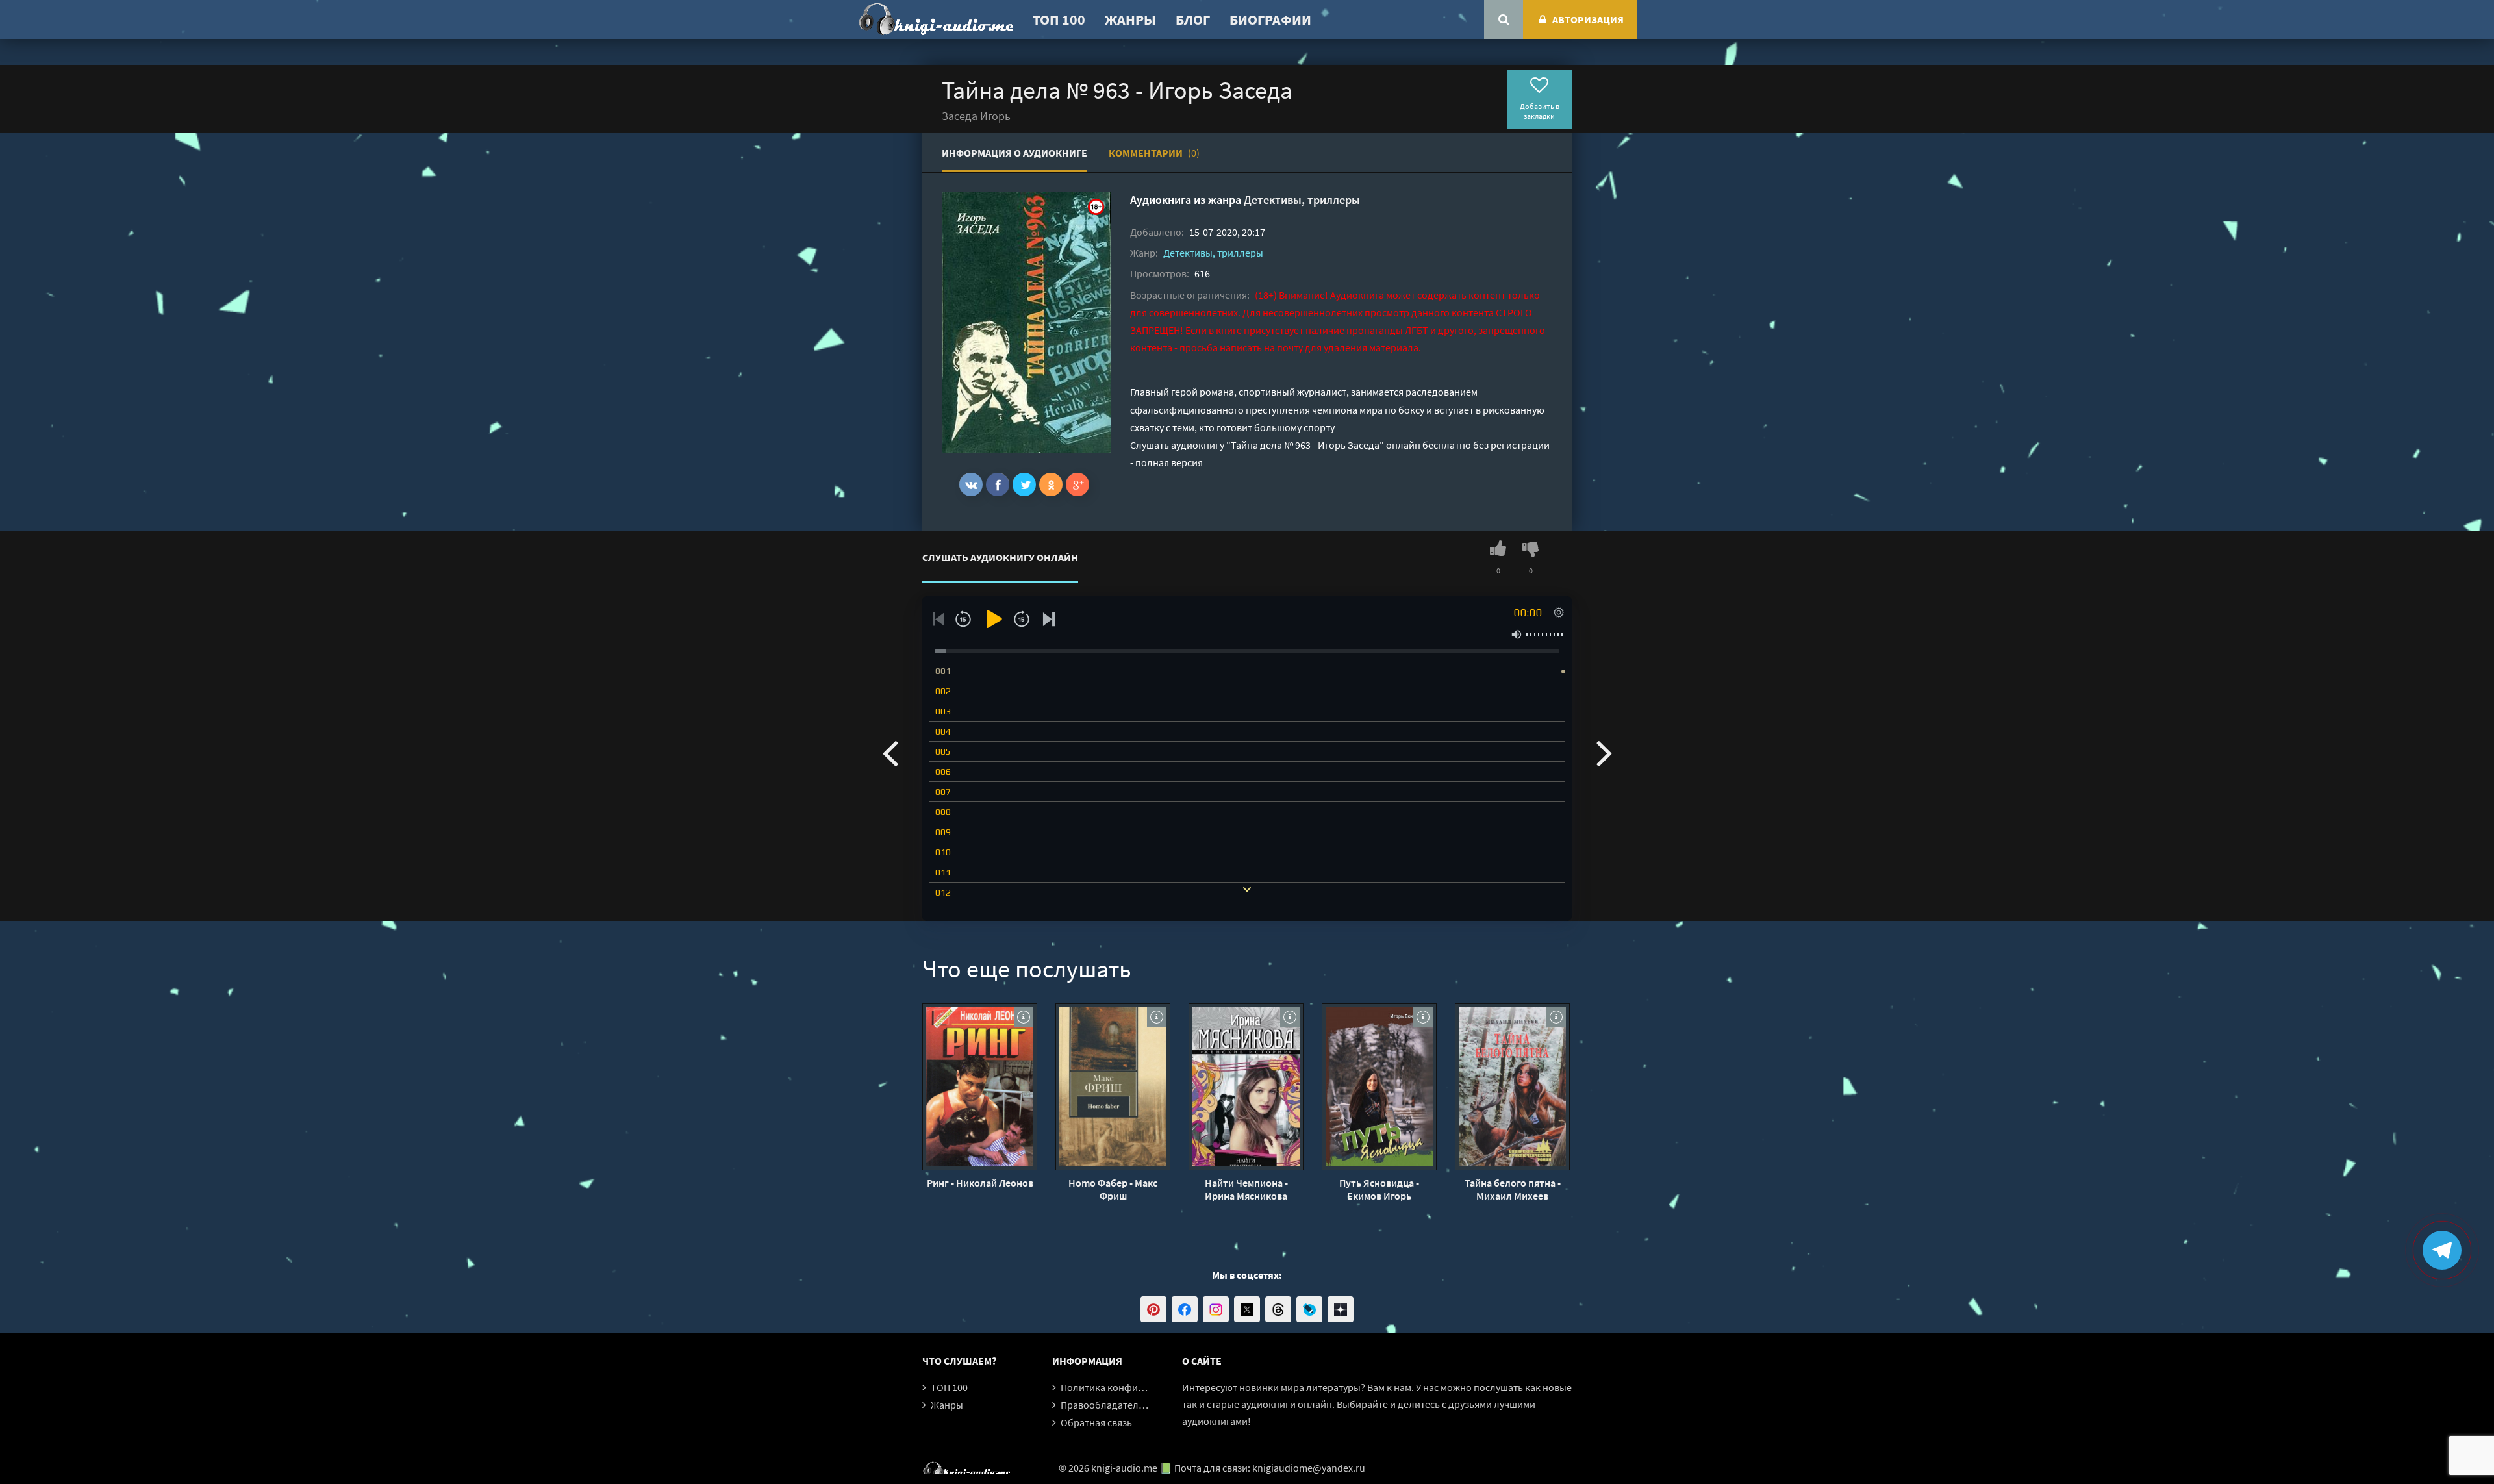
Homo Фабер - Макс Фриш (1113, 1189)
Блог (1193, 19)
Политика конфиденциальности (1135, 1387)
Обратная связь (1096, 1422)
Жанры (1130, 19)
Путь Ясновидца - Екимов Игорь (1379, 1189)
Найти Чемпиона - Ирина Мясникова (1246, 1189)
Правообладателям (1105, 1405)
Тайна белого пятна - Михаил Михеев (1513, 1189)
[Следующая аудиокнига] (1604, 752)
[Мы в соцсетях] (1153, 1309)
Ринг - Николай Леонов (980, 1183)
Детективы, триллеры (1302, 200)
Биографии (1270, 19)
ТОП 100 (1059, 19)
